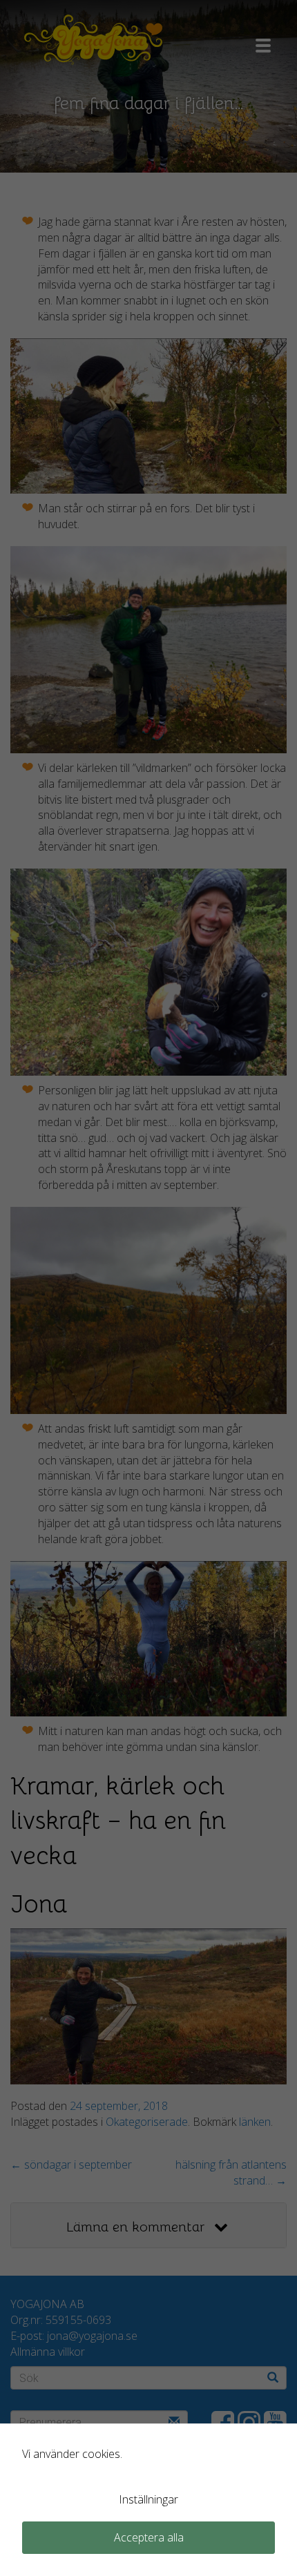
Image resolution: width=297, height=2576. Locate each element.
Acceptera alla (149, 2537)
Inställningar (148, 2499)
